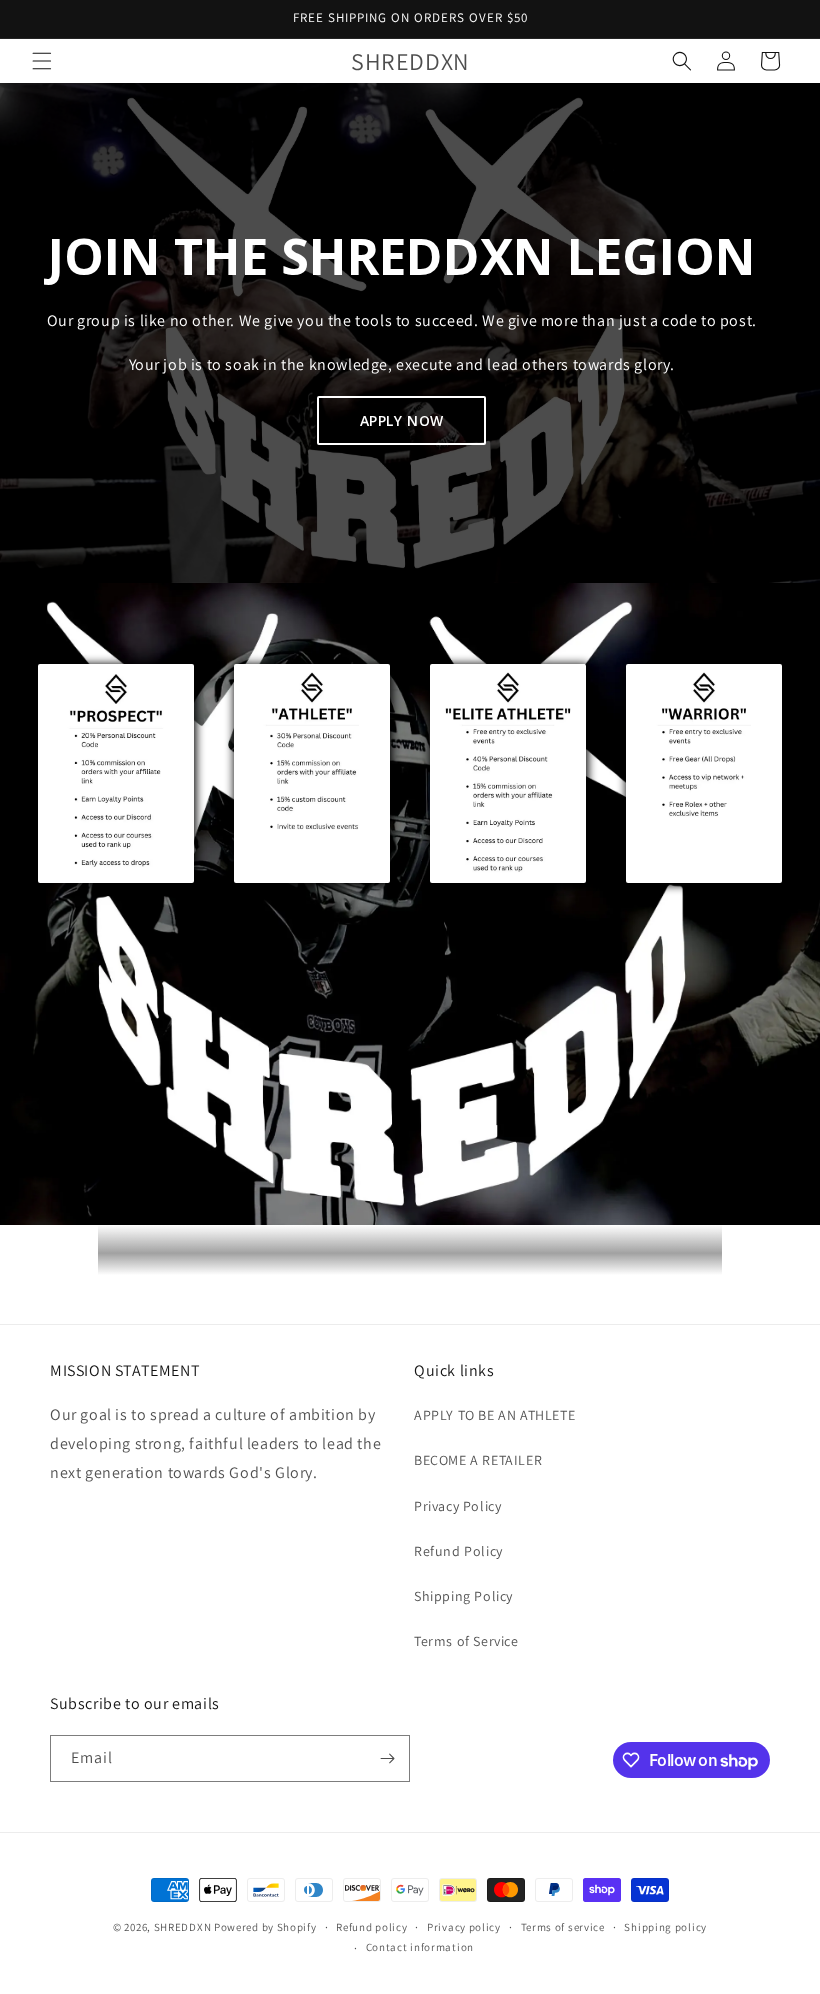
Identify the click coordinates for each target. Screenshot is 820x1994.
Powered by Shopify (265, 1927)
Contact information (420, 1947)
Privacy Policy (457, 1506)
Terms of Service (466, 1641)
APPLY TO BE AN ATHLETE (494, 1415)
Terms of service (563, 1927)
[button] (42, 61)
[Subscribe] (387, 1758)
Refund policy (371, 1927)
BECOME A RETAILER (478, 1460)
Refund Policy (458, 1551)
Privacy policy (464, 1927)
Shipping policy (665, 1927)
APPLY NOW (402, 420)
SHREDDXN (183, 1927)
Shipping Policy (463, 1596)
